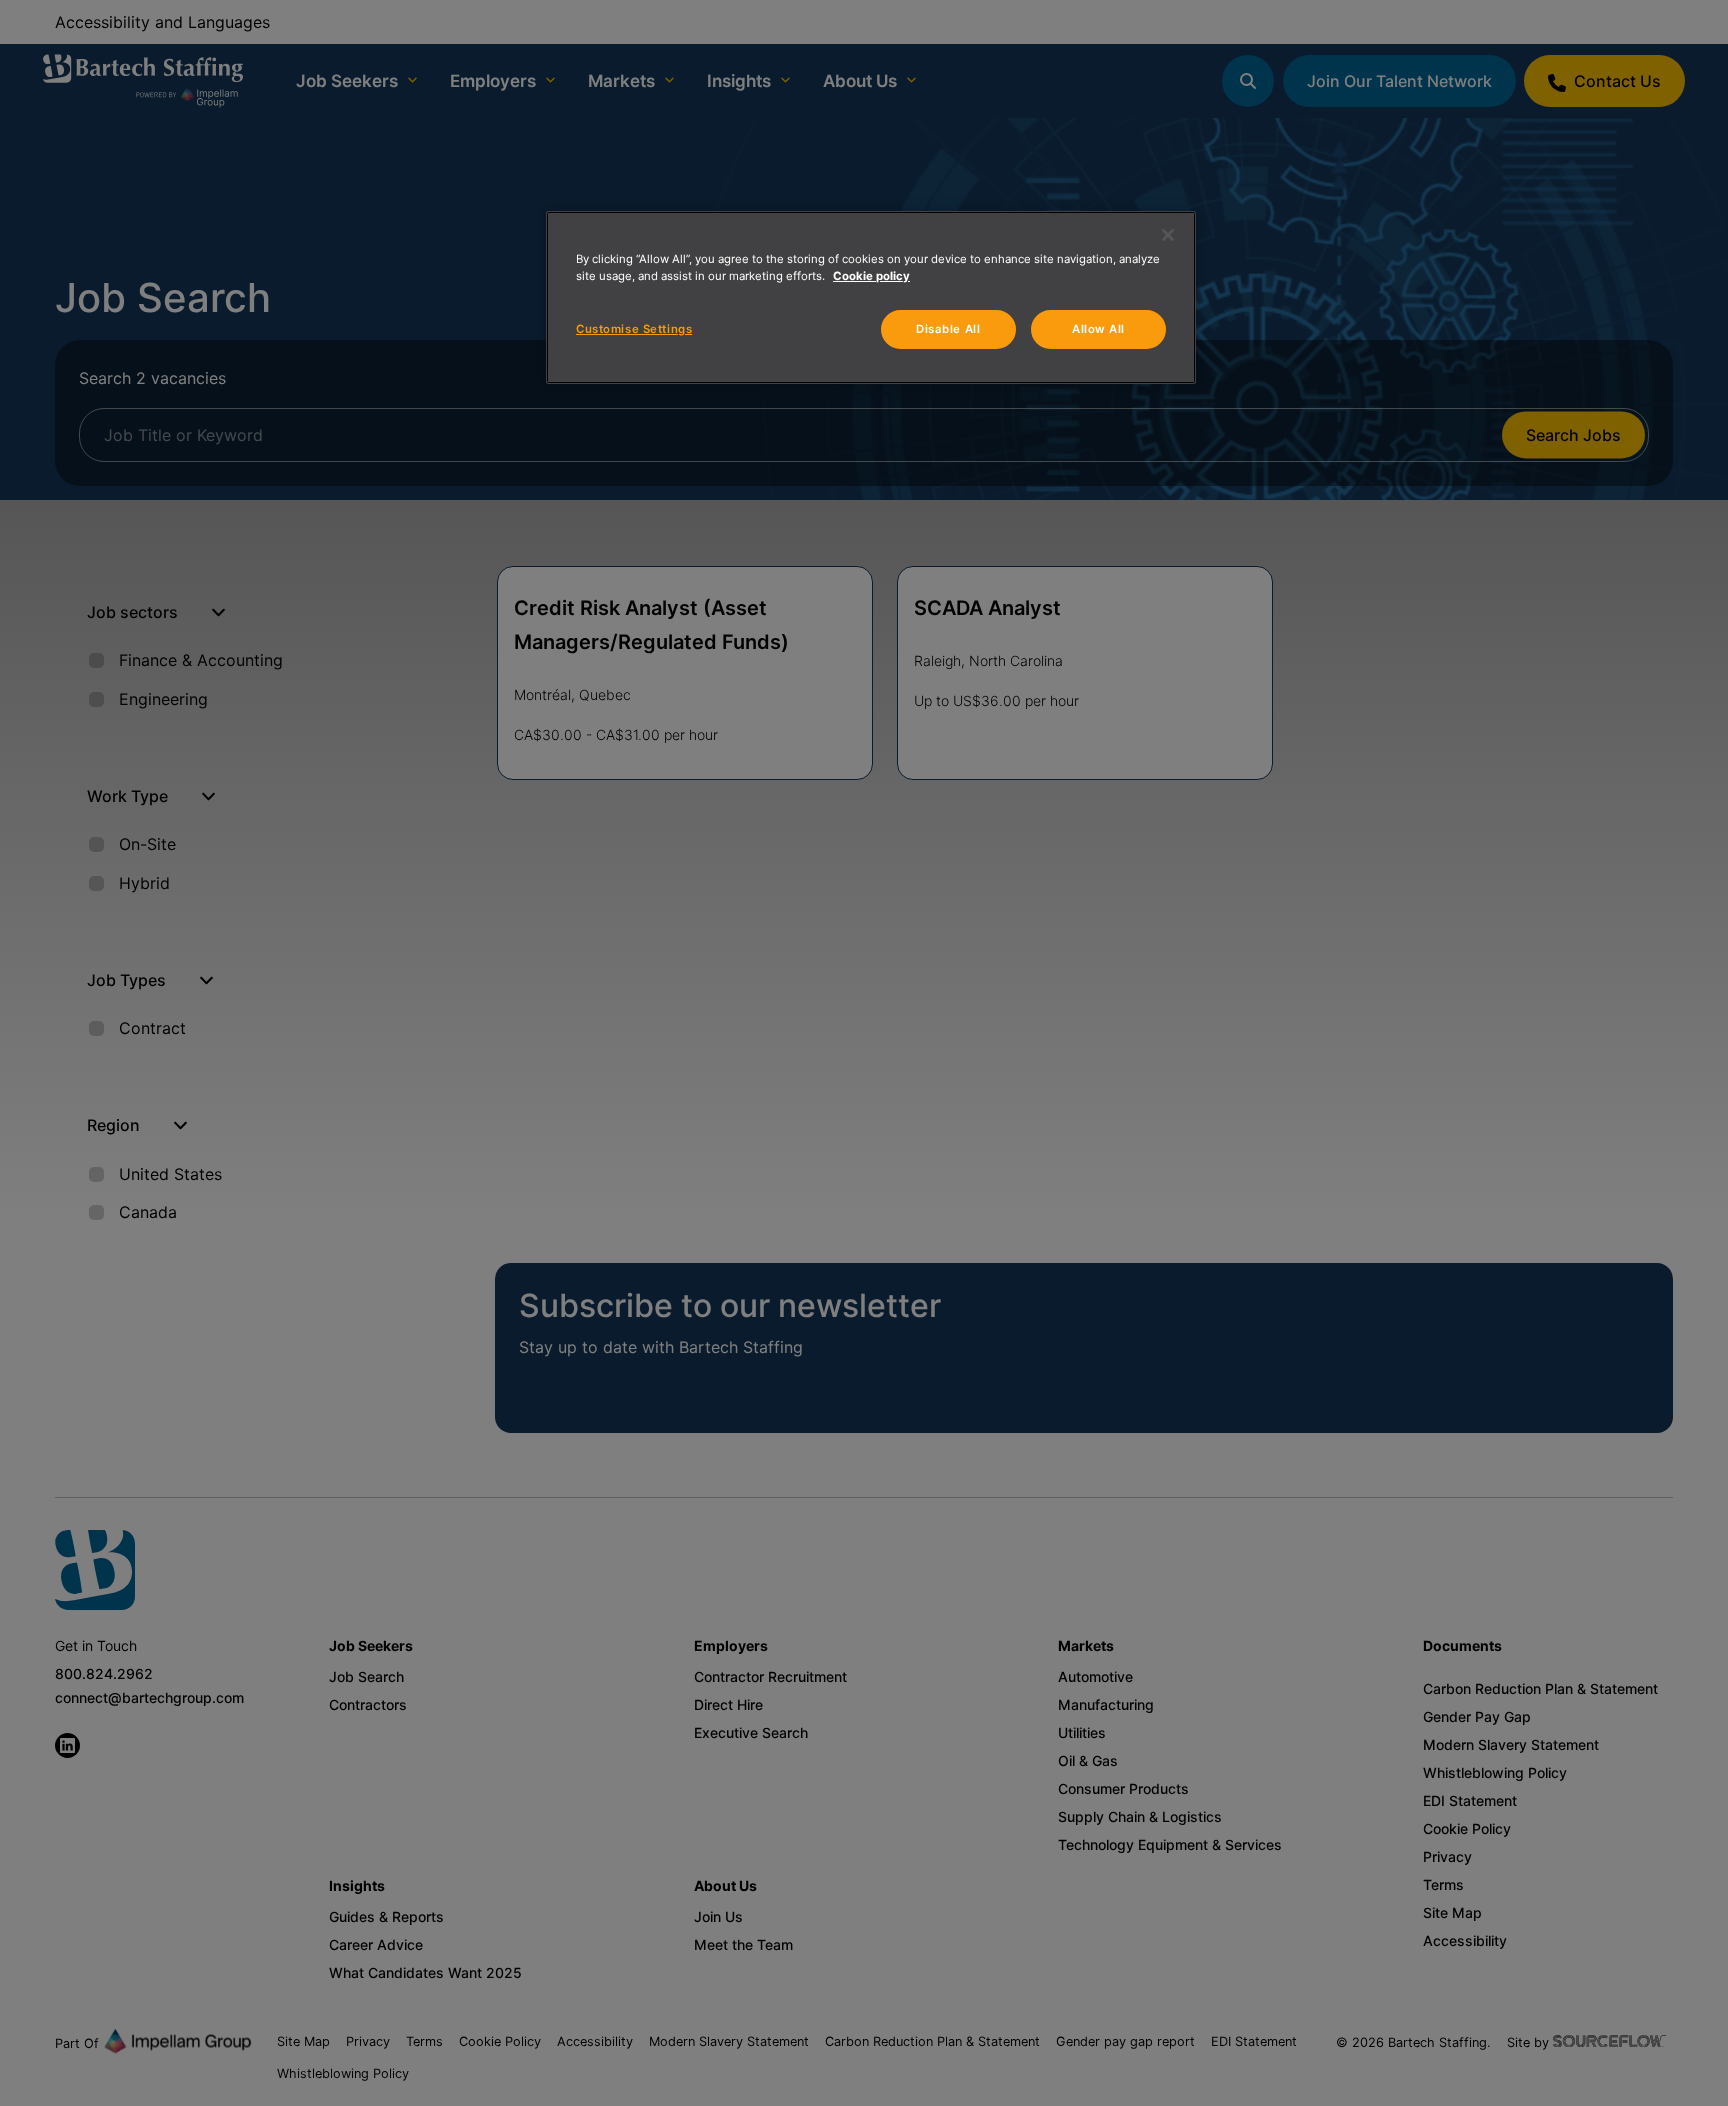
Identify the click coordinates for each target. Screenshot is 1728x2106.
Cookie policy (871, 276)
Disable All (948, 329)
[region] (871, 297)
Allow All (1098, 329)
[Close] (1168, 235)
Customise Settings (634, 329)
